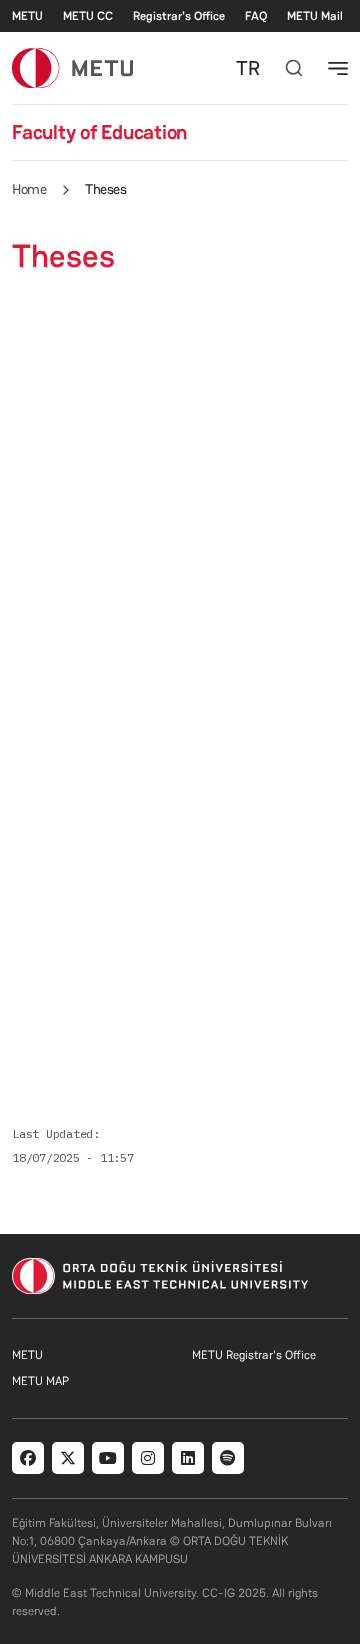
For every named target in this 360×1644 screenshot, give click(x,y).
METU (27, 16)
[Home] (72, 67)
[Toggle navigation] (338, 68)
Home (29, 189)
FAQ (256, 16)
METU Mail (315, 16)
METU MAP (40, 1381)
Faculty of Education (99, 132)
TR (248, 68)
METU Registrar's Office (254, 1355)
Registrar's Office (179, 16)
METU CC (88, 16)
